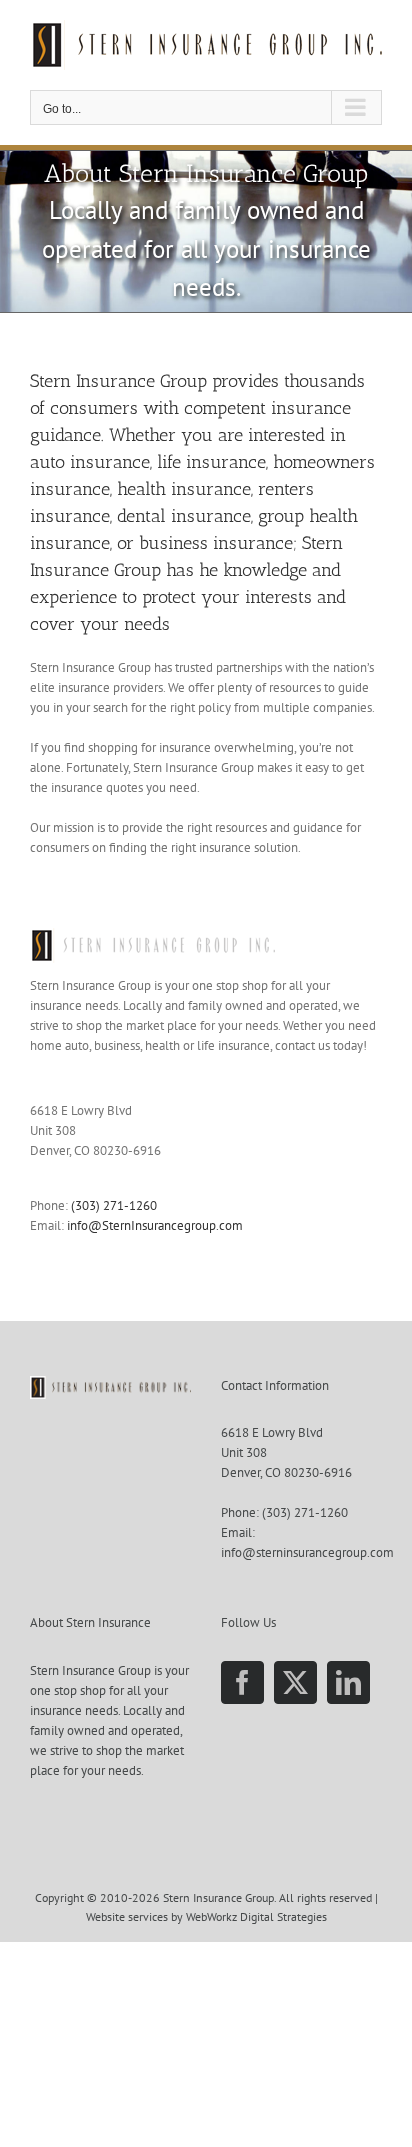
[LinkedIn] (348, 1682)
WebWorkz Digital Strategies (256, 1916)
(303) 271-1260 (114, 1205)
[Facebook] (242, 1682)
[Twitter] (295, 1682)
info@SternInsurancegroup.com (155, 1225)
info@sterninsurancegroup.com (307, 1552)
